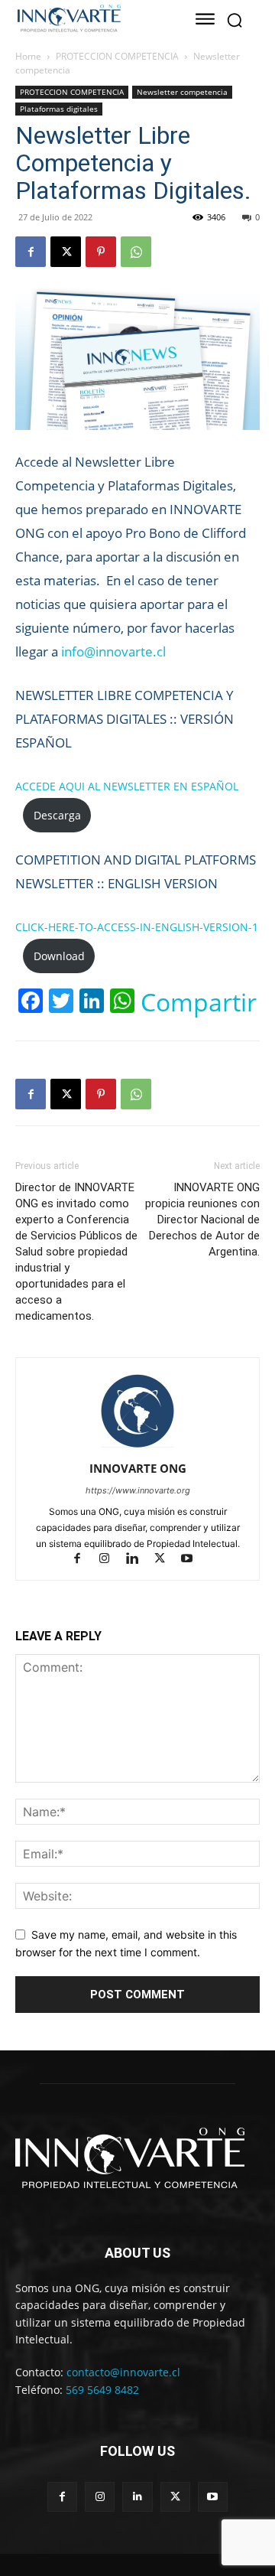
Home (28, 56)
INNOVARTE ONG (138, 1468)
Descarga (57, 815)
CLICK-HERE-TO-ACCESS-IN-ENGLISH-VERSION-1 (137, 927)
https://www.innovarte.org (138, 1490)
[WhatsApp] (136, 252)
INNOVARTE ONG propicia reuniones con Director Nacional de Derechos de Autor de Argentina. (202, 1220)
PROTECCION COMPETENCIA (117, 56)
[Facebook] (31, 252)
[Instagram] (112, 1560)
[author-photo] (137, 1447)
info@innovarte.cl (113, 651)
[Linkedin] (139, 1560)
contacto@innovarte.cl (123, 2372)
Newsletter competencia (182, 92)
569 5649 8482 (102, 2390)
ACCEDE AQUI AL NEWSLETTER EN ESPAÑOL (127, 786)
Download (59, 956)
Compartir (199, 1002)
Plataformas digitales (59, 109)
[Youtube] (193, 1560)
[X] (66, 252)
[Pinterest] (101, 252)
